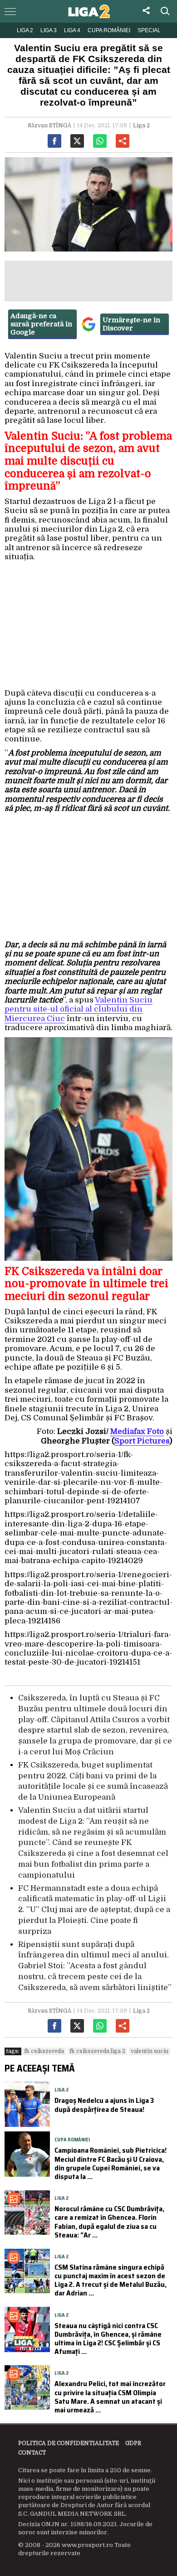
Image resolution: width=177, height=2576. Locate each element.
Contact (32, 2453)
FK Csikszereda (44, 2051)
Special (149, 30)
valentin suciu (150, 2051)
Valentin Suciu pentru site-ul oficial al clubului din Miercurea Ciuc (79, 1009)
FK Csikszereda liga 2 (97, 2051)
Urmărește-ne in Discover (131, 324)
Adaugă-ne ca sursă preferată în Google (41, 324)
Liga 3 (49, 30)
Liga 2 (25, 30)
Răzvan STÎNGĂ (49, 126)
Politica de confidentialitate (69, 2443)
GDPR (133, 2443)
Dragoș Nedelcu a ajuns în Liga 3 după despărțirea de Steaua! (104, 2105)
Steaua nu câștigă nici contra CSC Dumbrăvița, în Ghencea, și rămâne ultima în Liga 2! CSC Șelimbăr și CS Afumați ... (108, 2339)
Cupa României (109, 30)
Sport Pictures (142, 1441)
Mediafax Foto (137, 1431)
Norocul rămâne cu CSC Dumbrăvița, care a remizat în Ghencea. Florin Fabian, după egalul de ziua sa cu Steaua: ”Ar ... (109, 2222)
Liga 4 (72, 30)
